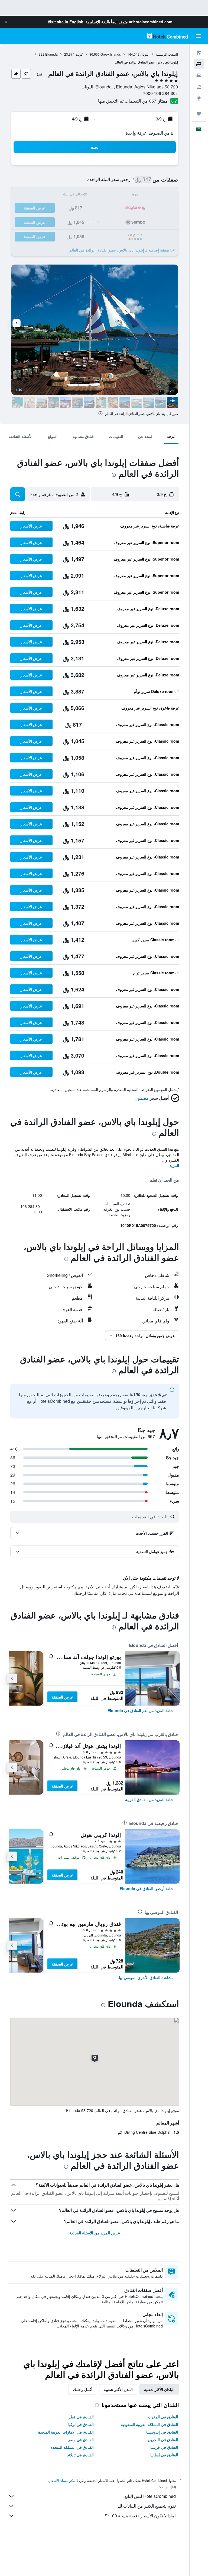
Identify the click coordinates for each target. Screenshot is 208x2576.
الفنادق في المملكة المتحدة (72, 2447)
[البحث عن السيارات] (199, 75)
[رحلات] (199, 114)
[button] (6, 22)
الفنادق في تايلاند (80, 2455)
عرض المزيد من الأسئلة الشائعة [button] (95, 2233)
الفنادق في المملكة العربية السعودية (149, 2424)
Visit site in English (66, 22)
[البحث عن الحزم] (199, 87)
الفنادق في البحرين (163, 2440)
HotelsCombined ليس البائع (150, 2496)
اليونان (145, 54)
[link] (141, 1710)
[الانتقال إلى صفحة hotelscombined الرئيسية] (167, 36)
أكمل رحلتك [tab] (83, 2389)
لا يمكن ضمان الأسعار (64, 2480)
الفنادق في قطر (81, 2417)
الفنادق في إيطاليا (164, 2455)
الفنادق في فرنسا (164, 2447)
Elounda (51, 54)
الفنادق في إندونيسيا (162, 2432)
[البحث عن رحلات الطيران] (199, 53)
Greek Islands (111, 54)
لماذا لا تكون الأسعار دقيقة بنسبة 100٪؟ (140, 2516)
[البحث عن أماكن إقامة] (199, 64)
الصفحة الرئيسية (167, 54)
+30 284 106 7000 (160, 93)
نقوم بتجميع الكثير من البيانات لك (147, 2506)
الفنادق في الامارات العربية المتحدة (66, 2432)
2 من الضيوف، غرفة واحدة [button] (149, 133)
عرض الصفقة (62, 1697)
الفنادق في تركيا (81, 2424)
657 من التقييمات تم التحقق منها (127, 101)
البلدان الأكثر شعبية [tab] (159, 2389)
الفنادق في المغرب (163, 2417)
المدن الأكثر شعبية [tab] (118, 2389)
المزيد (174, 1165)
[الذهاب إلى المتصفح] (199, 98)
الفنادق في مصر (81, 2440)
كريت (79, 54)
